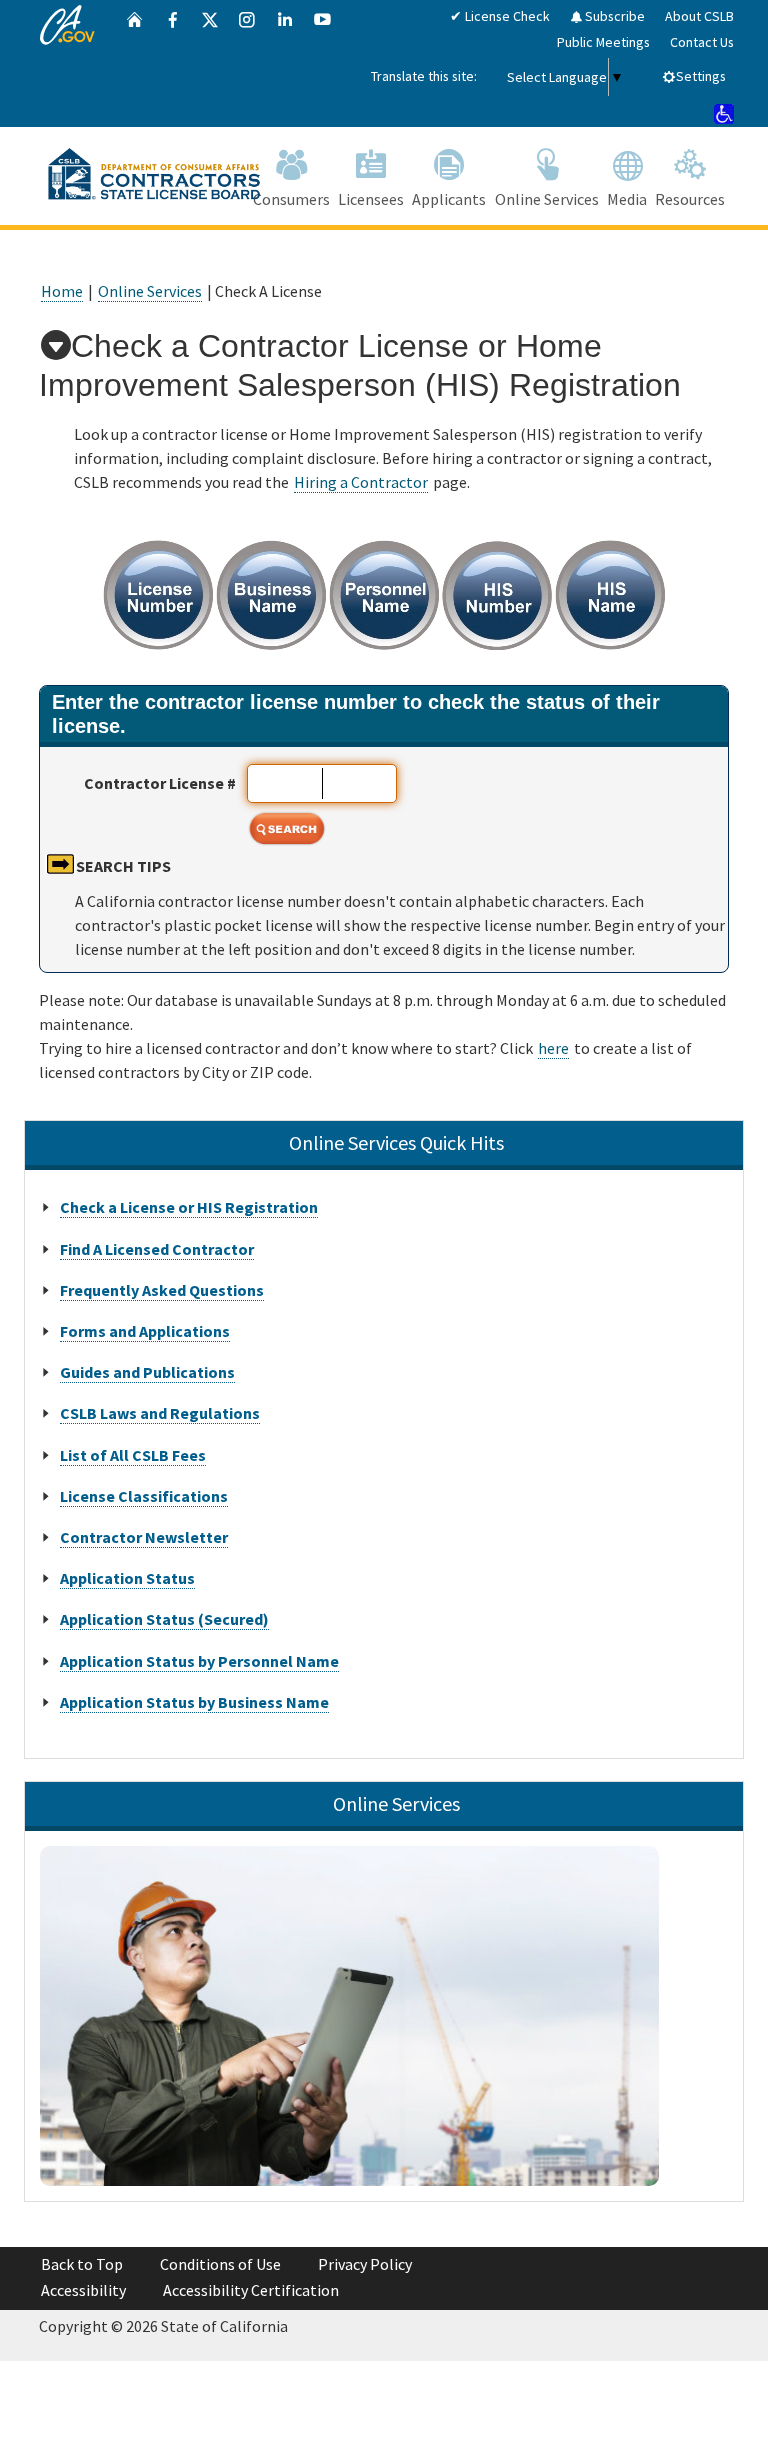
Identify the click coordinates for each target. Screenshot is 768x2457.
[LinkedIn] (285, 63)
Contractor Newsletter (144, 1537)
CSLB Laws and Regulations (160, 1413)
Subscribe (613, 16)
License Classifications (144, 1496)
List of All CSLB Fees (133, 1455)
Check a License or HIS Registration (189, 1207)
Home (62, 291)
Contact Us (702, 42)
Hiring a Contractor (361, 482)
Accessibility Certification (251, 2290)
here (553, 1048)
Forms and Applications (145, 1331)
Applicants (449, 199)
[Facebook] (173, 63)
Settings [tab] (701, 76)
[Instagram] (247, 63)
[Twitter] (210, 63)
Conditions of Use (220, 2264)
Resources (690, 199)
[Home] (135, 63)
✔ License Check (500, 16)
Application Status (127, 1578)
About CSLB (699, 16)
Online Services (547, 199)
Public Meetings (603, 42)
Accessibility (83, 2290)
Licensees (371, 199)
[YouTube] (323, 63)
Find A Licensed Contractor (157, 1249)
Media (627, 199)
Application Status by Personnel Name (199, 1661)
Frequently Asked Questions (162, 1290)
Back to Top (82, 2264)
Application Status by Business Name (194, 1702)
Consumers (291, 199)
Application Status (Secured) (164, 1619)
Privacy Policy (365, 2264)
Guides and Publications (147, 1372)
